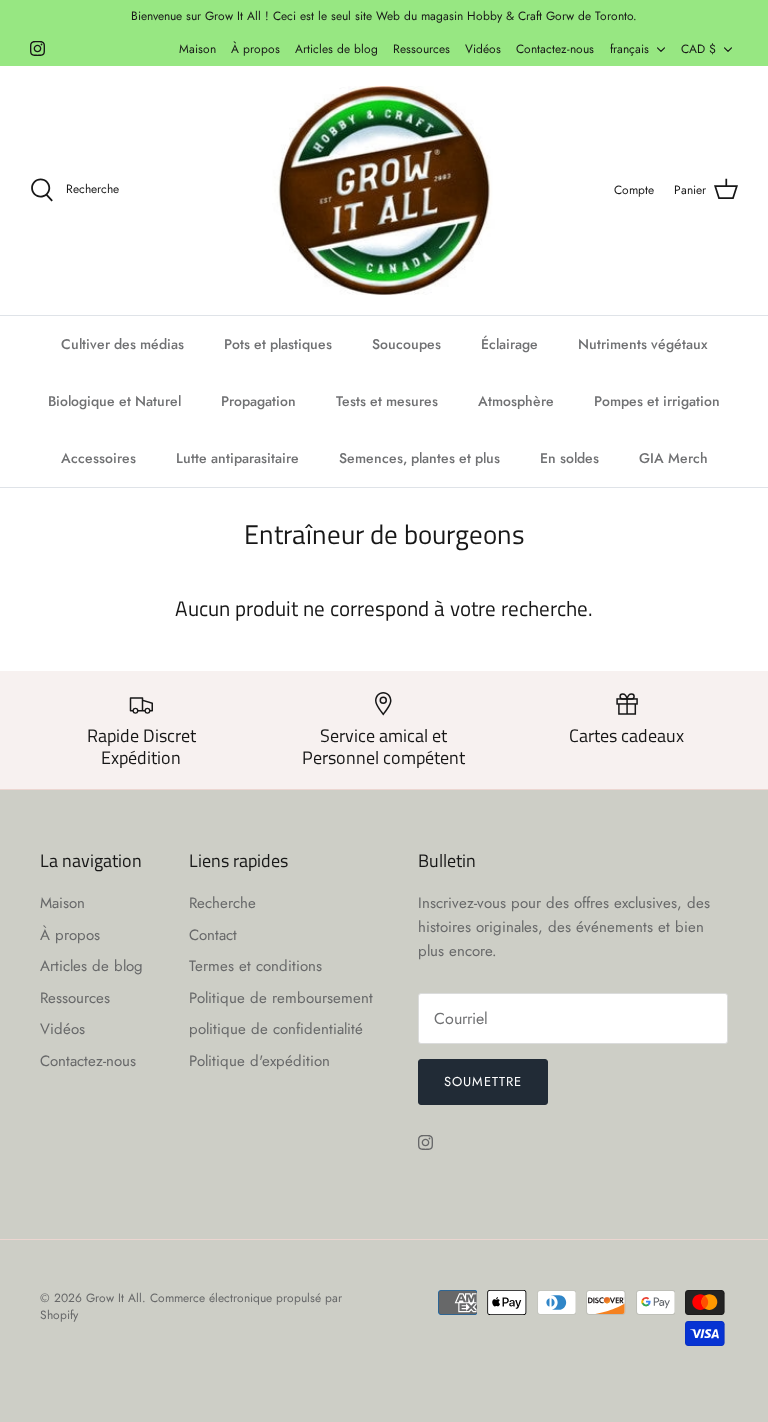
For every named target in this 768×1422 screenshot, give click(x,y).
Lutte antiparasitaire (237, 458)
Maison (197, 49)
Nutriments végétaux (643, 344)
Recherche (222, 903)
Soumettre (483, 1081)
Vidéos (483, 49)
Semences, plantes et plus (419, 458)
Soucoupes (406, 344)
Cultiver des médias (122, 344)
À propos (255, 49)
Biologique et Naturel (114, 401)
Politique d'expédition (259, 1061)
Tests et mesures (387, 401)
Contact (213, 935)
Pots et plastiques (278, 344)
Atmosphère (516, 401)
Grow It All (114, 1298)
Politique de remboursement (281, 998)
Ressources (421, 49)
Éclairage (509, 344)
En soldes (569, 458)
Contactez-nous (555, 49)
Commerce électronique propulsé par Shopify (191, 1306)
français (629, 49)
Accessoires (98, 458)
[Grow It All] (384, 191)
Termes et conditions (255, 966)
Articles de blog (336, 49)
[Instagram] (37, 48)
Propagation (258, 401)
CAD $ (698, 49)
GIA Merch (673, 458)
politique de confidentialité (276, 1029)
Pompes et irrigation (657, 401)
